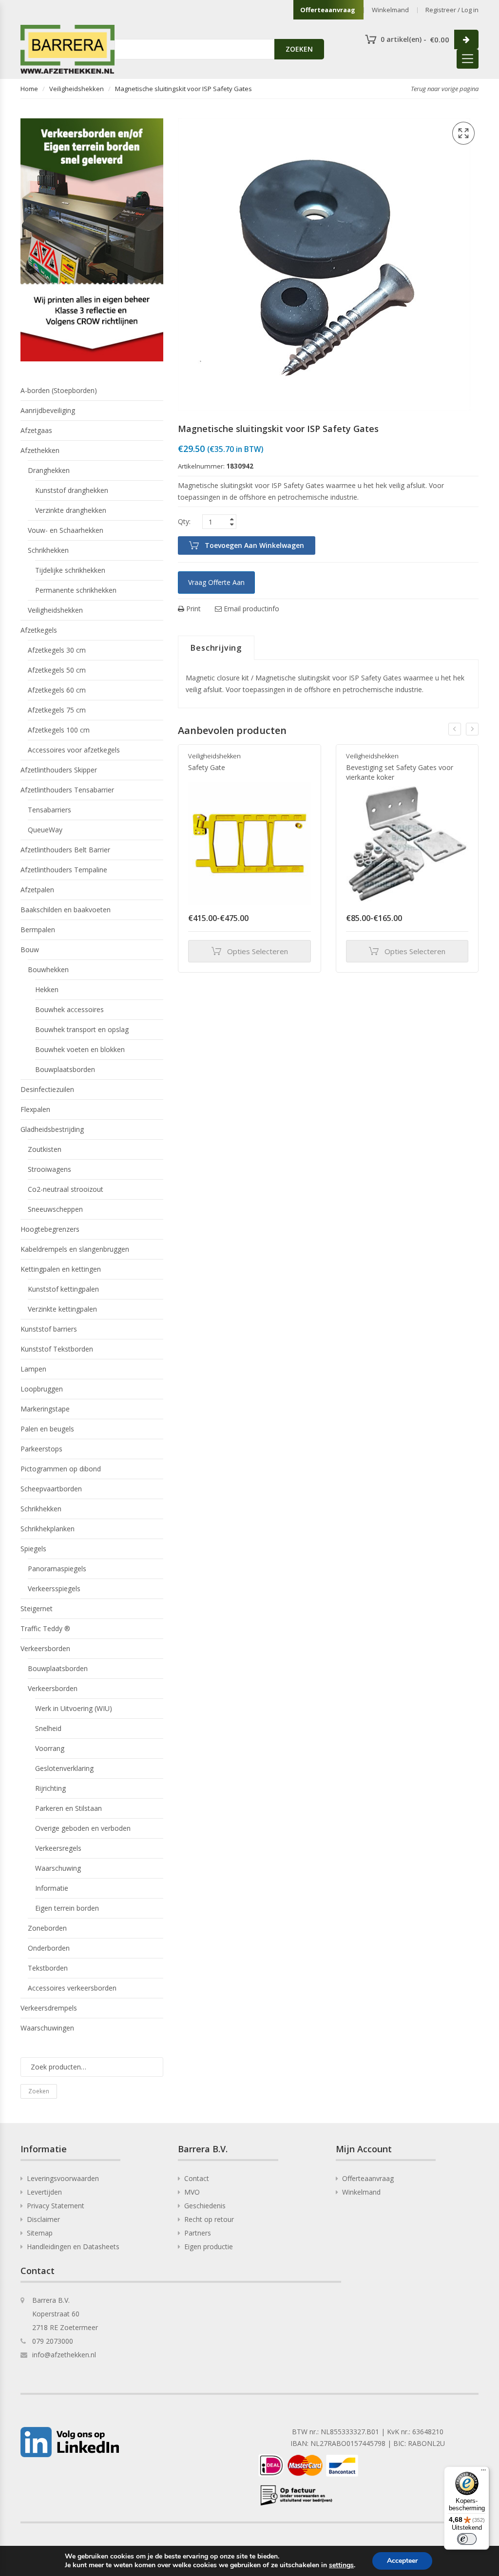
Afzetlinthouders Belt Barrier (65, 850)
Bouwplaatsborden (65, 1069)
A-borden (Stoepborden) (59, 390)
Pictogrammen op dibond (61, 1469)
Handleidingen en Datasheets (73, 2247)
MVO (192, 2192)
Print (192, 609)
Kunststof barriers (49, 1329)
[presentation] (455, 729)
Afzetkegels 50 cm (57, 670)
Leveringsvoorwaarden (63, 2178)
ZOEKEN (299, 49)
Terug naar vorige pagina (445, 89)
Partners (198, 2233)
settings (341, 2565)
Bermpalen (38, 930)
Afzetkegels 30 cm (57, 650)
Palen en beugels (47, 1429)
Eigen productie (209, 2247)
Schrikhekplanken (48, 1529)
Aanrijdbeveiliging (48, 410)
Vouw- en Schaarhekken (66, 530)
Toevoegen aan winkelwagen (254, 545)
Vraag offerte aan (216, 582)
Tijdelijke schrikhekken (70, 570)
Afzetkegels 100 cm (59, 730)
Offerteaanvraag (328, 10)
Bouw (30, 950)
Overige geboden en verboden (83, 1828)
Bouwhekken (48, 969)
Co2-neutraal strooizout (66, 1189)
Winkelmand (390, 10)
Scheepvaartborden (51, 1489)
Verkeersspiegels (54, 1589)
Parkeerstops (41, 1449)
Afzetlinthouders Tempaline (64, 870)
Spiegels (33, 1549)
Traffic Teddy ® (45, 1628)
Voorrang (50, 1748)
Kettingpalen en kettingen (61, 1269)
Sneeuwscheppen (55, 1209)
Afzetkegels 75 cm (57, 710)
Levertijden (44, 2192)
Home (29, 89)
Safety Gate (207, 767)
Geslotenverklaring (64, 1768)
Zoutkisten (45, 1149)
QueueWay (45, 830)
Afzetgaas (36, 430)
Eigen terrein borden (67, 1908)
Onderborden (49, 1948)
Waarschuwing (58, 1868)
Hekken (47, 989)
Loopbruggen (42, 1389)
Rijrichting (50, 1788)
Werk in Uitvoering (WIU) (74, 1708)
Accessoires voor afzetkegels (74, 750)
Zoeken (39, 2091)
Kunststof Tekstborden (57, 1349)
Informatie (52, 1888)
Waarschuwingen (47, 2028)
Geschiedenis (205, 2206)
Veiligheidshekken (77, 89)
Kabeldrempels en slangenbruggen (75, 1249)
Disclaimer (43, 2219)
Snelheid (48, 1728)
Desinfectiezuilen (47, 1089)
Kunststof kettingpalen (63, 1289)
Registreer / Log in (452, 10)
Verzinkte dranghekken (71, 510)
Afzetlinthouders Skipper (59, 770)
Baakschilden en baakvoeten (66, 910)
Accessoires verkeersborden (72, 1988)
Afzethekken (40, 450)
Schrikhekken (48, 550)
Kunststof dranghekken (72, 490)
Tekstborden (48, 1968)
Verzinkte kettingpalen (62, 1309)
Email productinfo (250, 609)
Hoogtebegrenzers (50, 1229)
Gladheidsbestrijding (52, 1129)
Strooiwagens (49, 1169)
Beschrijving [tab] (216, 648)
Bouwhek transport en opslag (82, 1029)
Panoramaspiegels (57, 1569)
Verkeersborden (45, 1648)
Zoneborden (47, 1928)
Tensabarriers (49, 810)
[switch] (467, 2539)
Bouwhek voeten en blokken (80, 1049)
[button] (463, 133)
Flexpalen (35, 1109)
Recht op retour (209, 2219)
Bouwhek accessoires (69, 1009)
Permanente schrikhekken (76, 590)
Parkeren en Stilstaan (68, 1808)
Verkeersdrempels (49, 2008)
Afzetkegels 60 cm (57, 690)
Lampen (33, 1369)
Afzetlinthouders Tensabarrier (67, 790)
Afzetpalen (37, 890)
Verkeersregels (58, 1848)
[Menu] (483, 2472)
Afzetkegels (39, 630)
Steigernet (37, 1608)
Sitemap (40, 2233)
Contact (197, 2178)
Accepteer (402, 2561)
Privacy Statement (56, 2206)
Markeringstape (45, 1409)
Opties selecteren (258, 951)
